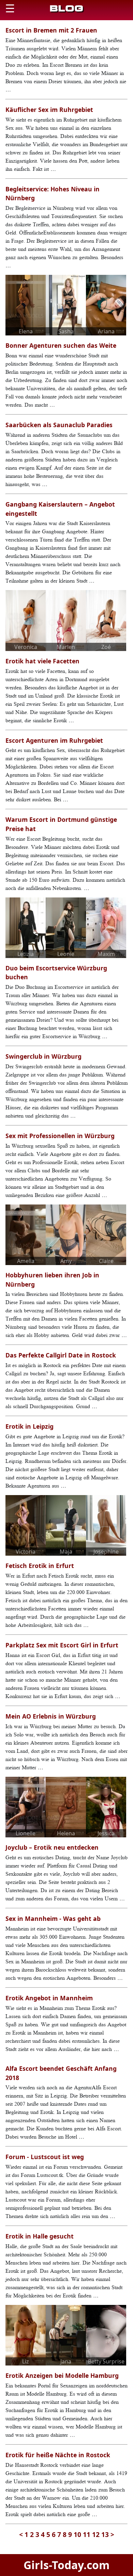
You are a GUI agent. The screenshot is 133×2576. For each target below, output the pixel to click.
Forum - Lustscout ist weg (45, 2157)
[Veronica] (26, 620)
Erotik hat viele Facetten (42, 661)
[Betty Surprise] (106, 2335)
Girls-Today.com (66, 2565)
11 (87, 2534)
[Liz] (26, 2335)
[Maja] (66, 1525)
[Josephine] (106, 1525)
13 (105, 2534)
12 (96, 2534)
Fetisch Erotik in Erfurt (40, 1566)
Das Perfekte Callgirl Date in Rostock (61, 1355)
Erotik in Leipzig (29, 1426)
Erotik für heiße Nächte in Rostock (58, 2455)
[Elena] (26, 305)
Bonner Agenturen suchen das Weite (61, 345)
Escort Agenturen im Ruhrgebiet (54, 740)
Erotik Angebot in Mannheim (49, 1998)
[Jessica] (106, 1807)
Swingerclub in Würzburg (43, 1056)
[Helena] (66, 1807)
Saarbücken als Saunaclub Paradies (59, 425)
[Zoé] (106, 620)
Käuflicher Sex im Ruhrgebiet (49, 110)
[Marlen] (66, 620)
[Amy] (66, 1234)
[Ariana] (106, 305)
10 (77, 2534)
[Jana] (66, 2335)
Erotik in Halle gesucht (40, 2236)
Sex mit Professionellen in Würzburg (60, 1136)
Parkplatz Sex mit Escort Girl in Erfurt (62, 1645)
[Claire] (106, 1234)
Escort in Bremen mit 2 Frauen (51, 30)
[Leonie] (66, 927)
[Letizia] (26, 927)
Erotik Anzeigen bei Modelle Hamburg (62, 2375)
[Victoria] (26, 1525)
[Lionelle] (26, 1807)
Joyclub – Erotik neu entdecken (52, 1847)
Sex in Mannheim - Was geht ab (53, 1918)
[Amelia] (26, 1234)
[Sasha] (66, 305)
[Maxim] (106, 927)
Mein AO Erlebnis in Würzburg (51, 1716)
